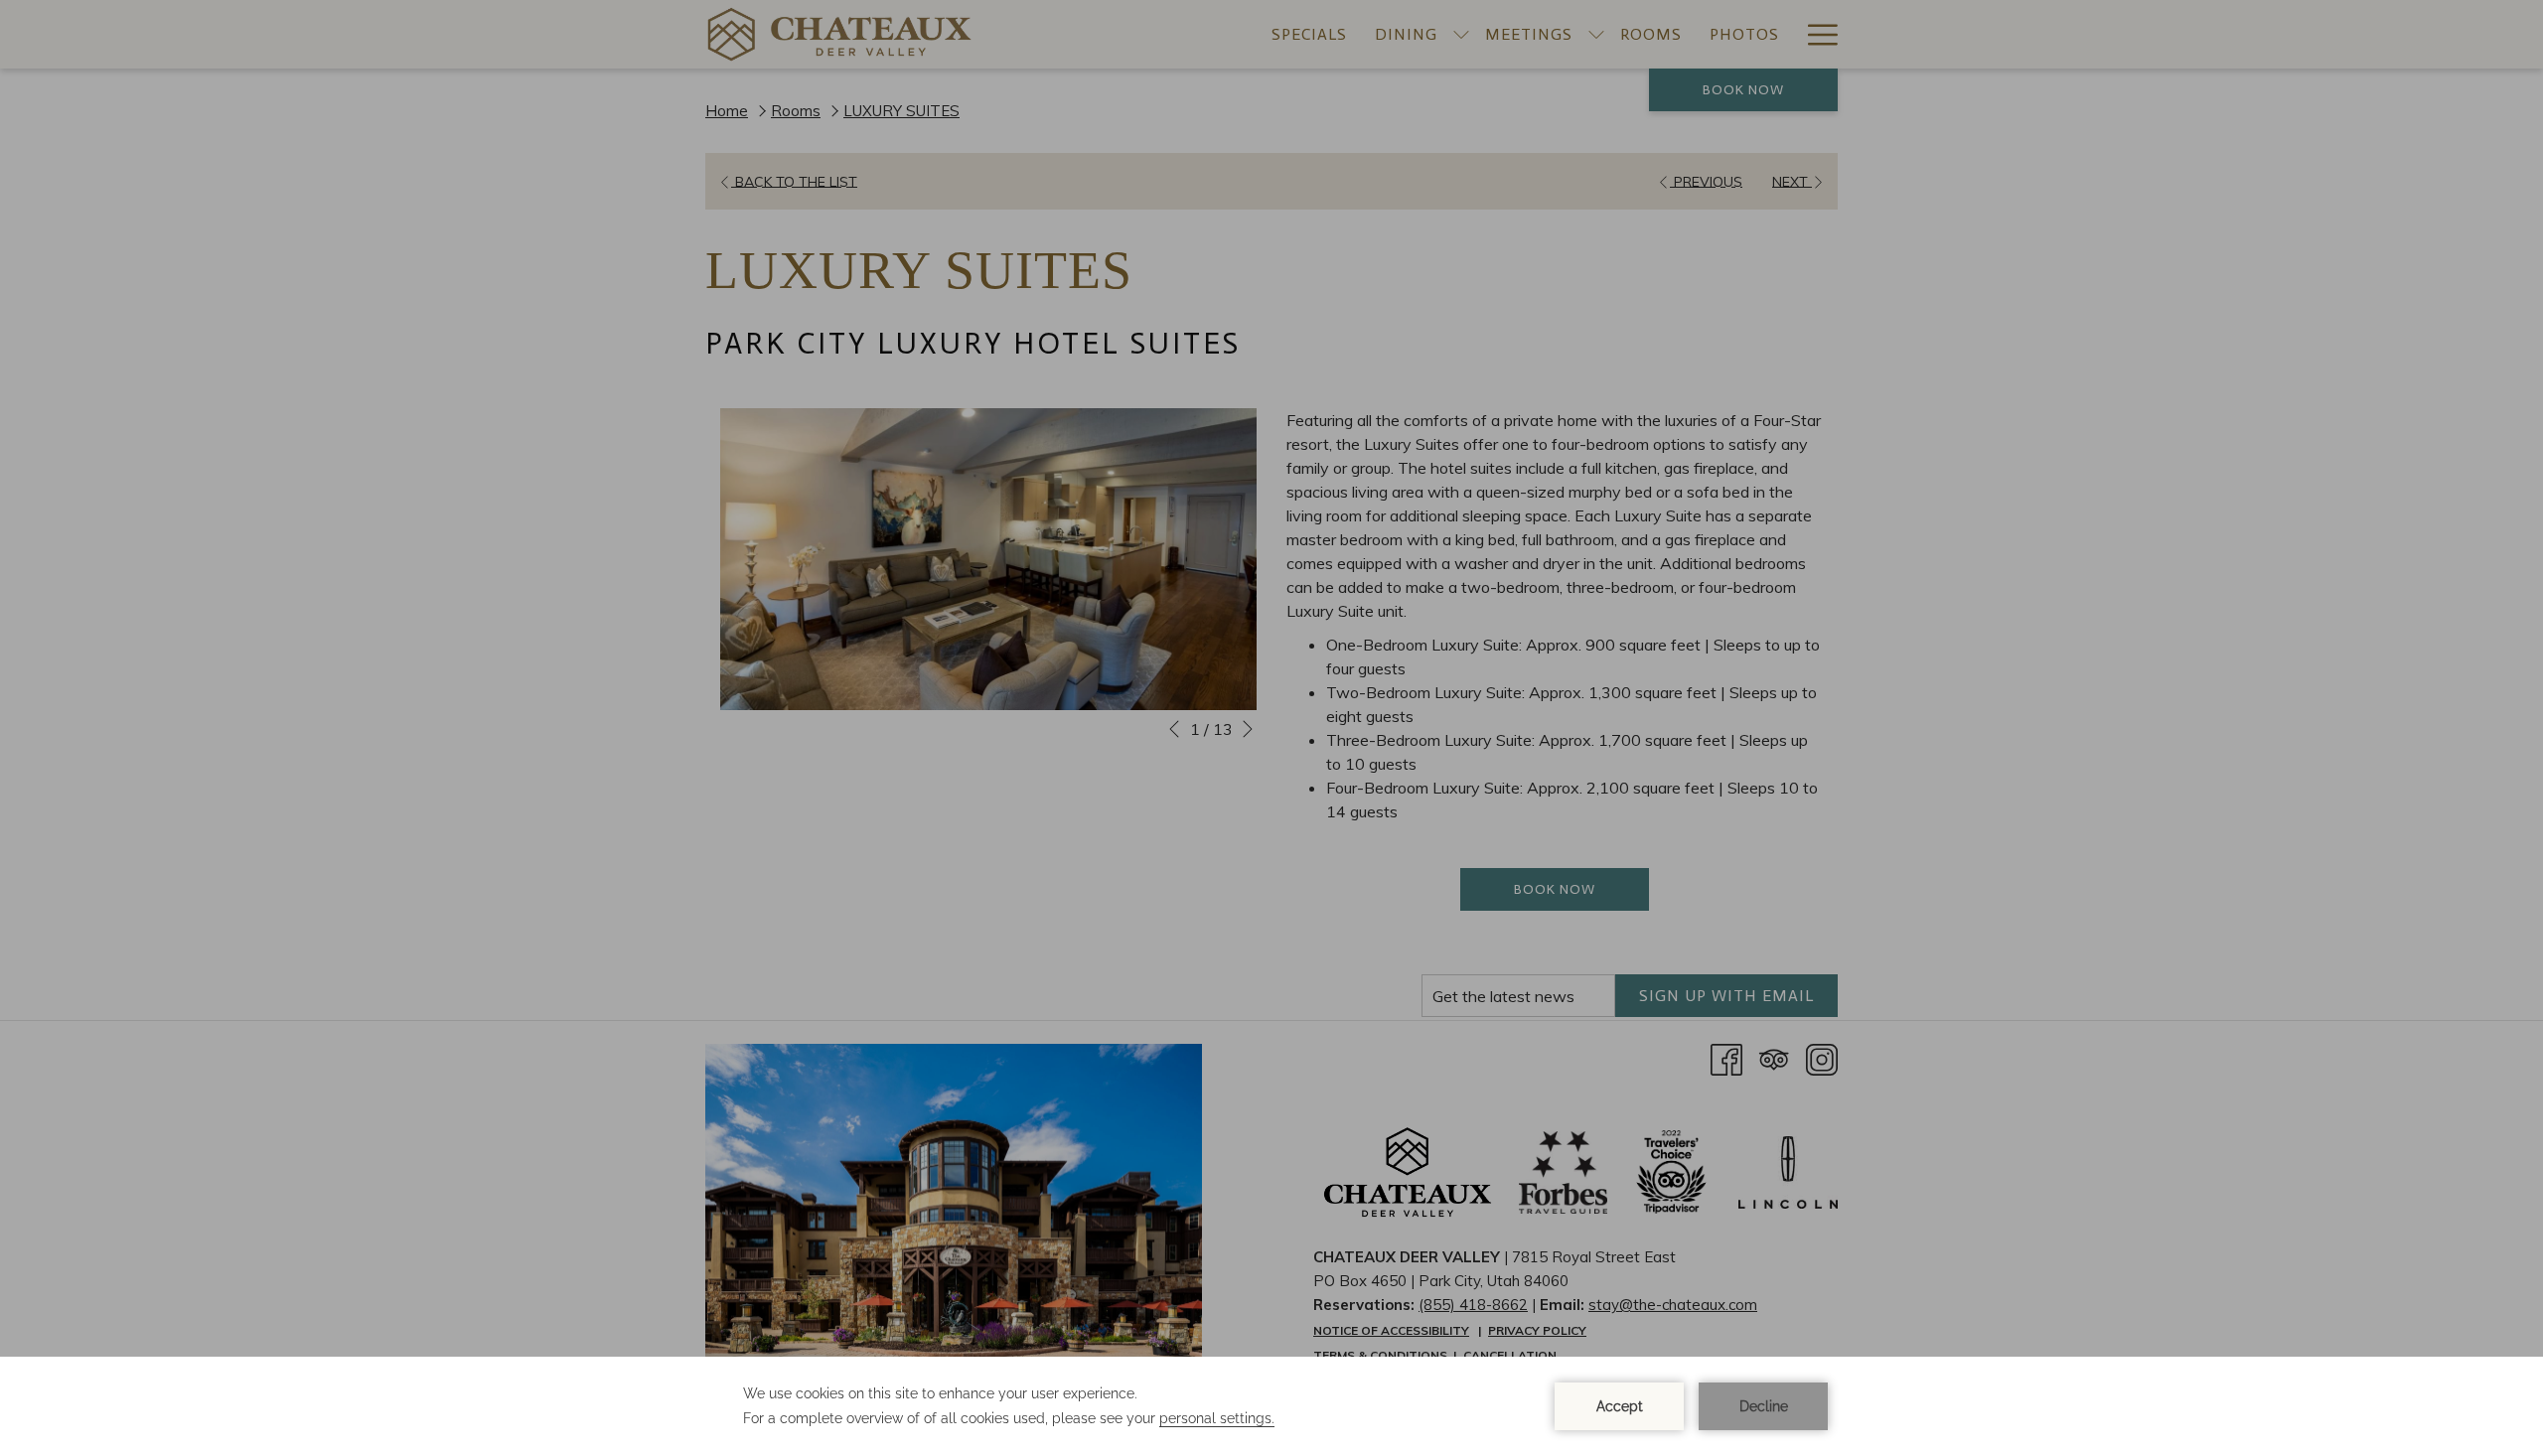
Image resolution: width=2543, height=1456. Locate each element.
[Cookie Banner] (1271, 1406)
